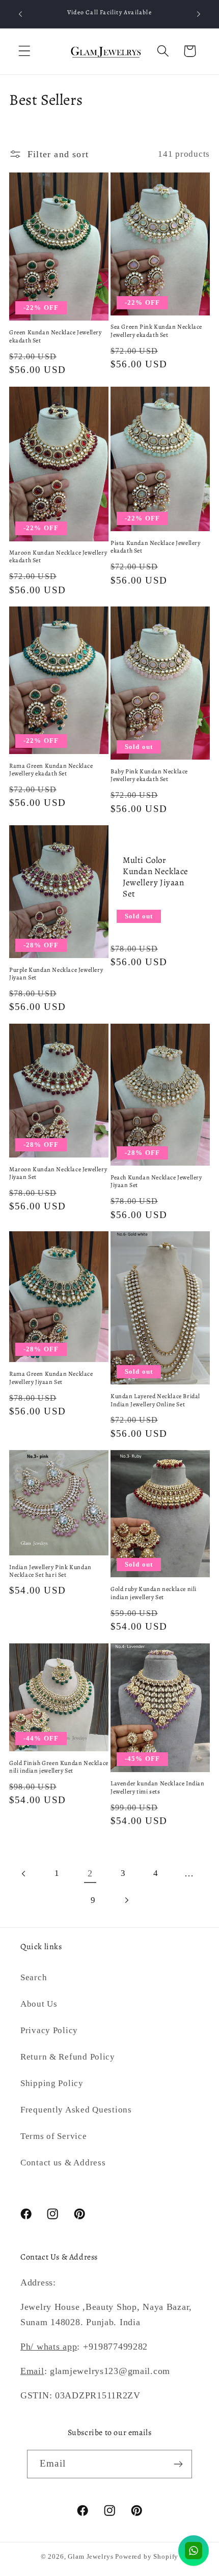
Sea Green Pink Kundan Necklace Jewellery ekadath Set (156, 331)
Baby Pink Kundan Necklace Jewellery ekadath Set (149, 776)
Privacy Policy (49, 2030)
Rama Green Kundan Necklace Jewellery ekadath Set (51, 770)
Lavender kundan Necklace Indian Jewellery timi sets (158, 1788)
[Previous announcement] (20, 14)
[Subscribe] (178, 2464)
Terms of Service (54, 2136)
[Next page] (126, 1901)
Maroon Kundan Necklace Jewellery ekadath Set (58, 557)
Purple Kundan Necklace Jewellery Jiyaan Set (56, 974)
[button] (25, 51)
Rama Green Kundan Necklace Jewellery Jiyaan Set (51, 1378)
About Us (39, 2004)
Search (34, 1977)
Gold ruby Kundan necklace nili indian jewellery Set (154, 1593)
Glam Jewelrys (90, 2556)
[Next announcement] (199, 14)
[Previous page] (24, 1874)
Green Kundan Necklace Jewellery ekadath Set (56, 337)
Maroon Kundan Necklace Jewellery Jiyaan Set (58, 1174)
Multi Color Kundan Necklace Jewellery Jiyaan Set (156, 877)
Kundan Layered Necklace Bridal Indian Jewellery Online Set (155, 1400)
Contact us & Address (63, 2163)
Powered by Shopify (147, 2556)
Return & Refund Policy (68, 2057)
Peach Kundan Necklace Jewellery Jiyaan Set (156, 1182)
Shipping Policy (52, 2083)
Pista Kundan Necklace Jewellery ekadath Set (156, 547)
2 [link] (90, 1873)
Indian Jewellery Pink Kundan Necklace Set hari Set (50, 1571)
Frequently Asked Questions (76, 2110)
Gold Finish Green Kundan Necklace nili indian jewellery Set (59, 1767)
